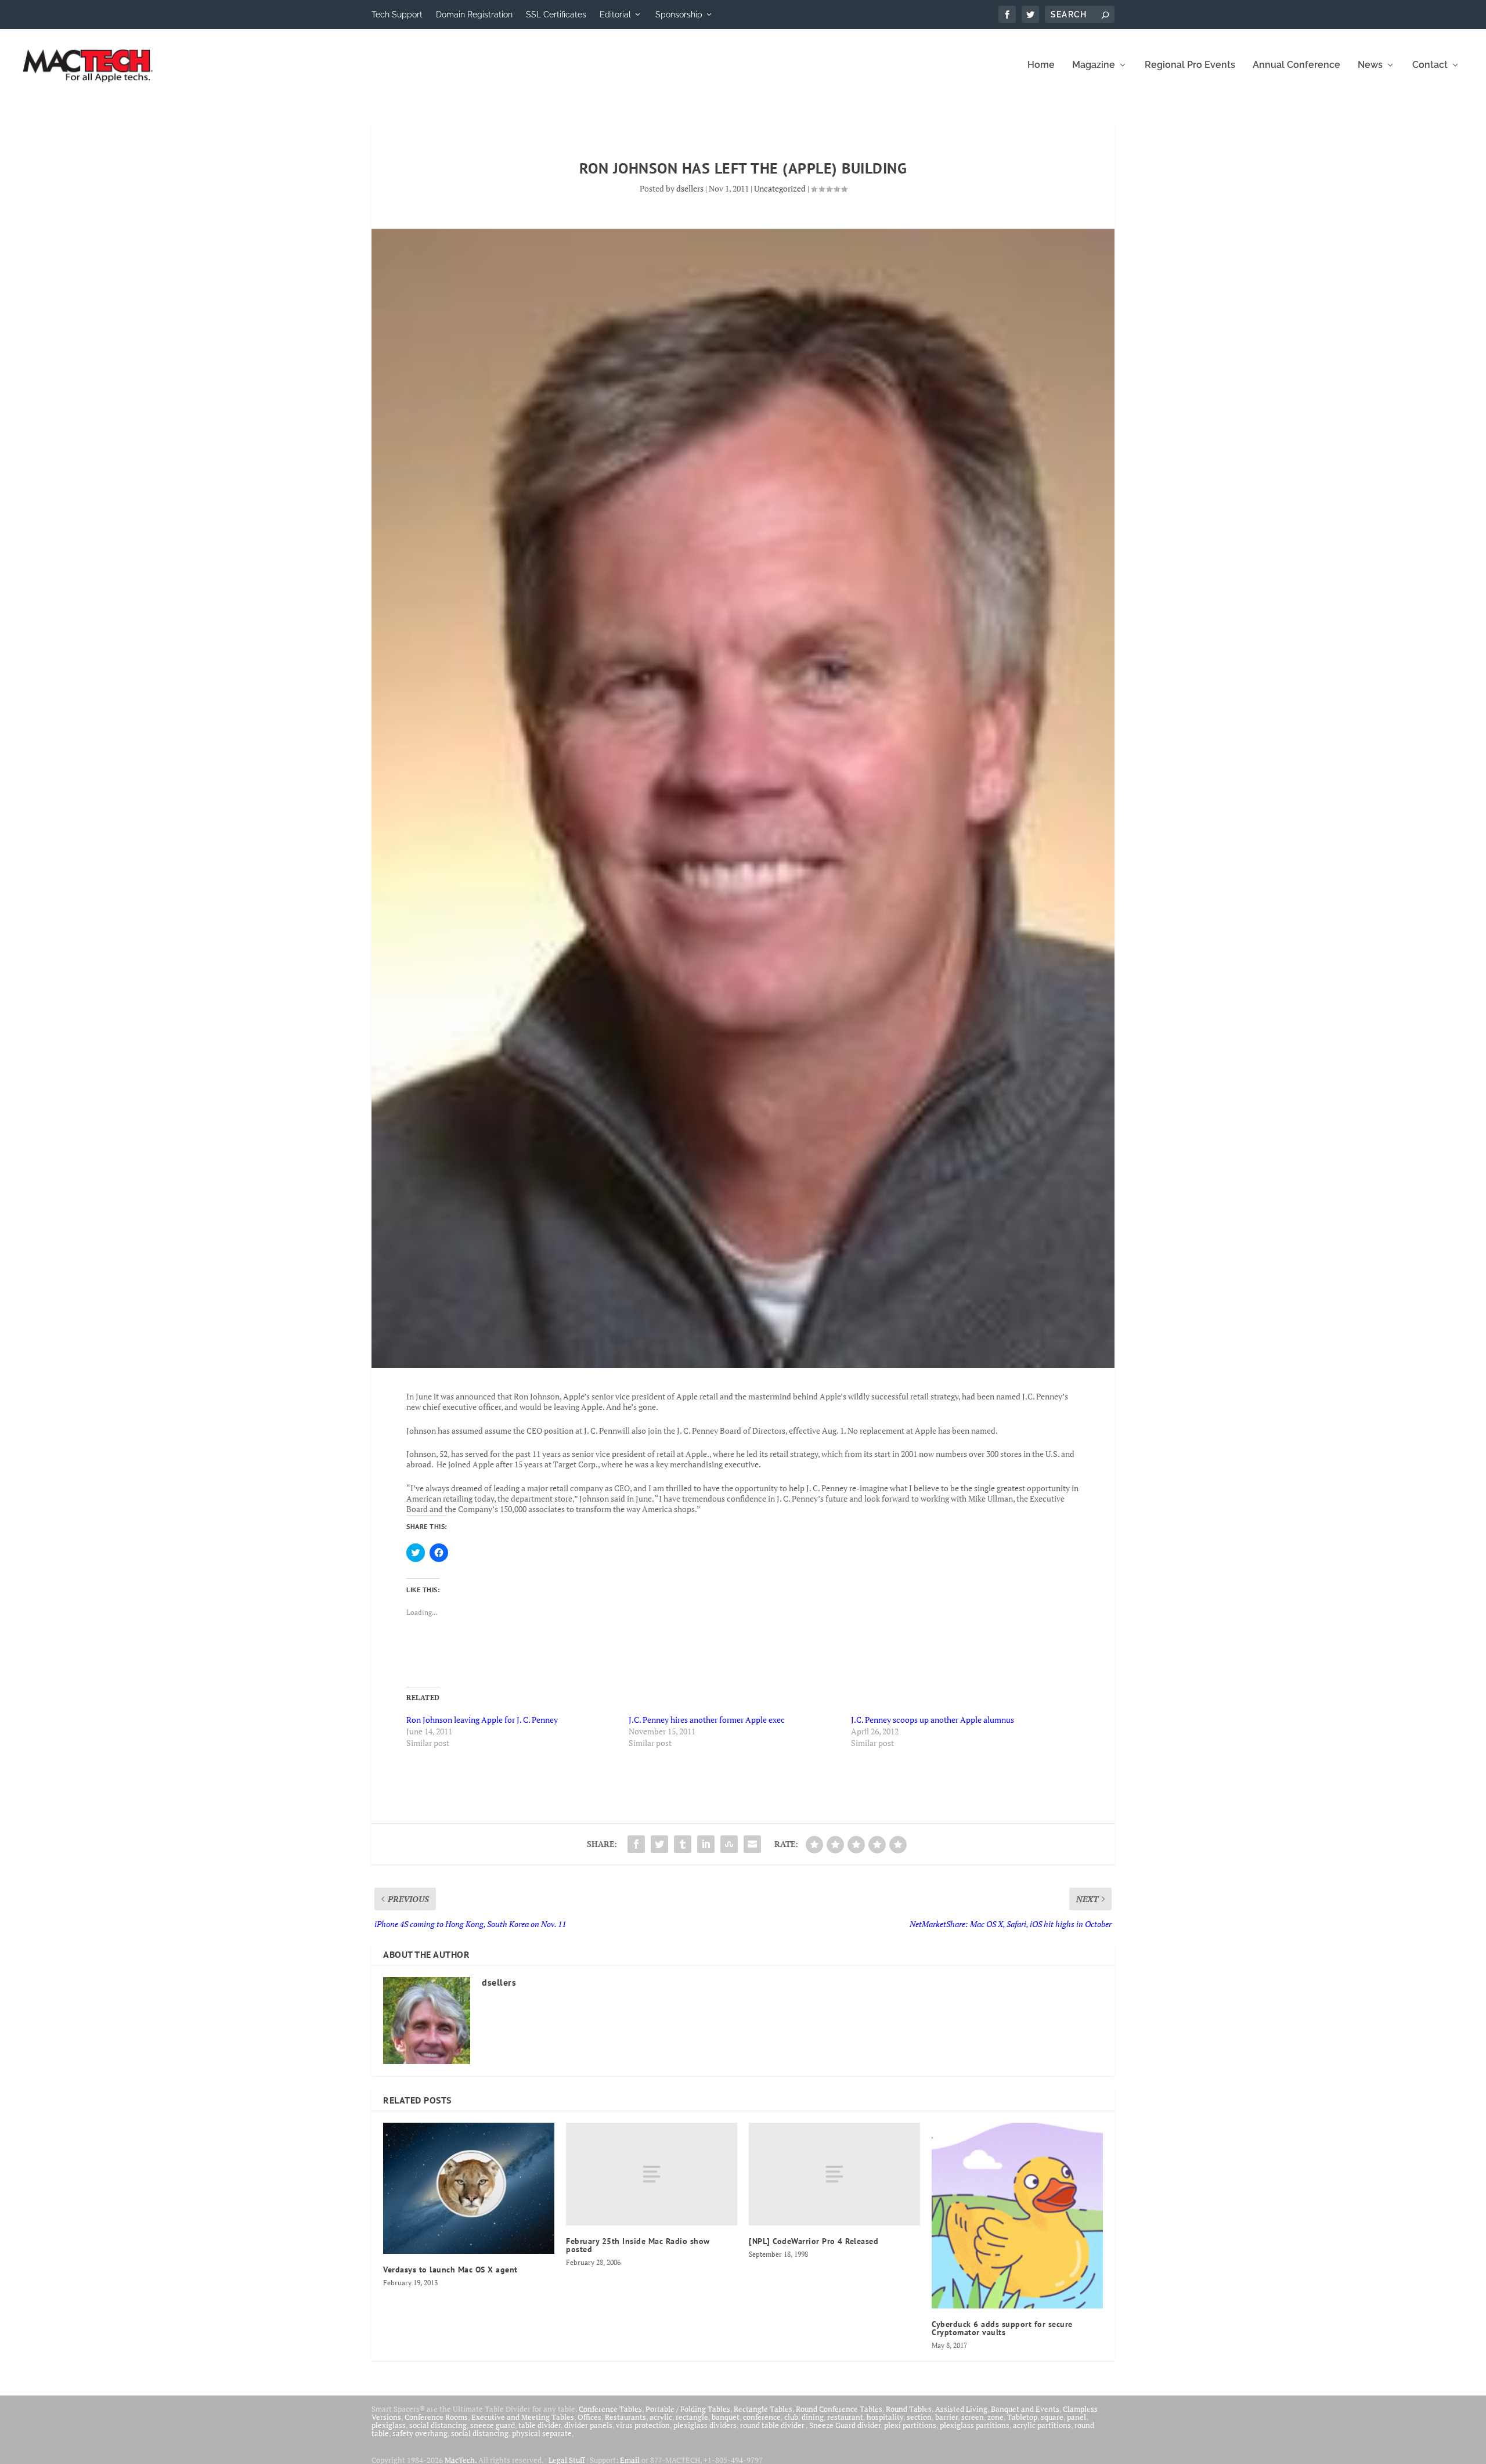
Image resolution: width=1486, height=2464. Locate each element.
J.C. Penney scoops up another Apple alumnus (933, 1720)
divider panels (588, 2425)
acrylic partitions (1042, 2425)
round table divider (773, 2425)
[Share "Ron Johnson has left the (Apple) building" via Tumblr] (683, 1844)
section (919, 2417)
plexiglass (389, 2425)
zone (996, 2417)
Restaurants (625, 2417)
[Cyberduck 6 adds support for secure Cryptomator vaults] (1017, 2216)
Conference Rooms (436, 2417)
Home (1041, 65)
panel (1076, 2417)
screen (973, 2417)
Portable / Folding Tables (688, 2409)
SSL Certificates (556, 15)
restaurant (845, 2417)
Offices (589, 2417)
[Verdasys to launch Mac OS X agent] (469, 2188)
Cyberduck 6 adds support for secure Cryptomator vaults (1002, 2328)
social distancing (438, 2425)
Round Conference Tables (839, 2409)
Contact (1430, 65)
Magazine (1094, 65)
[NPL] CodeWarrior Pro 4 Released (814, 2241)
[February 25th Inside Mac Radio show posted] (652, 2174)
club (791, 2417)
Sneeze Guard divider (845, 2425)
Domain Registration (474, 15)
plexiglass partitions (975, 2425)
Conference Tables (610, 2409)
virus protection (643, 2425)
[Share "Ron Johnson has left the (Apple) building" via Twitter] (659, 1844)
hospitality (885, 2417)
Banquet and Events (1025, 2409)
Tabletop (1022, 2417)
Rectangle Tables (763, 2409)
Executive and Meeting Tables (523, 2417)
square (1052, 2417)
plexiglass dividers (705, 2425)
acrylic (661, 2417)
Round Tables (909, 2409)
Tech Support (397, 15)
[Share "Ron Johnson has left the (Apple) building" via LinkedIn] (706, 1844)
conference (762, 2417)
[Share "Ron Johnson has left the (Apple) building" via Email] (752, 1844)
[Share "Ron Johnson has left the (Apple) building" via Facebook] (636, 1844)
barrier (946, 2417)
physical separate (542, 2433)
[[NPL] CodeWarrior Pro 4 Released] (834, 2174)
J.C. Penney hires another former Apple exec (707, 1720)
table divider (540, 2425)
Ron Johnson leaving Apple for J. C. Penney (482, 1720)
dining (813, 2417)
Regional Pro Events (1190, 65)
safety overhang (420, 2433)
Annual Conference (1296, 65)
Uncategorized (780, 188)
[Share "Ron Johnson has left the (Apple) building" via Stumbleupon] (729, 1844)
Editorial (615, 15)
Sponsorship (679, 15)
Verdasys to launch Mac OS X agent (450, 2270)
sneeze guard (493, 2425)
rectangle (692, 2417)
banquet (726, 2417)
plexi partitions (910, 2425)
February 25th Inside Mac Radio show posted (638, 2245)
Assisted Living (961, 2409)
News (1370, 65)
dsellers (690, 188)
